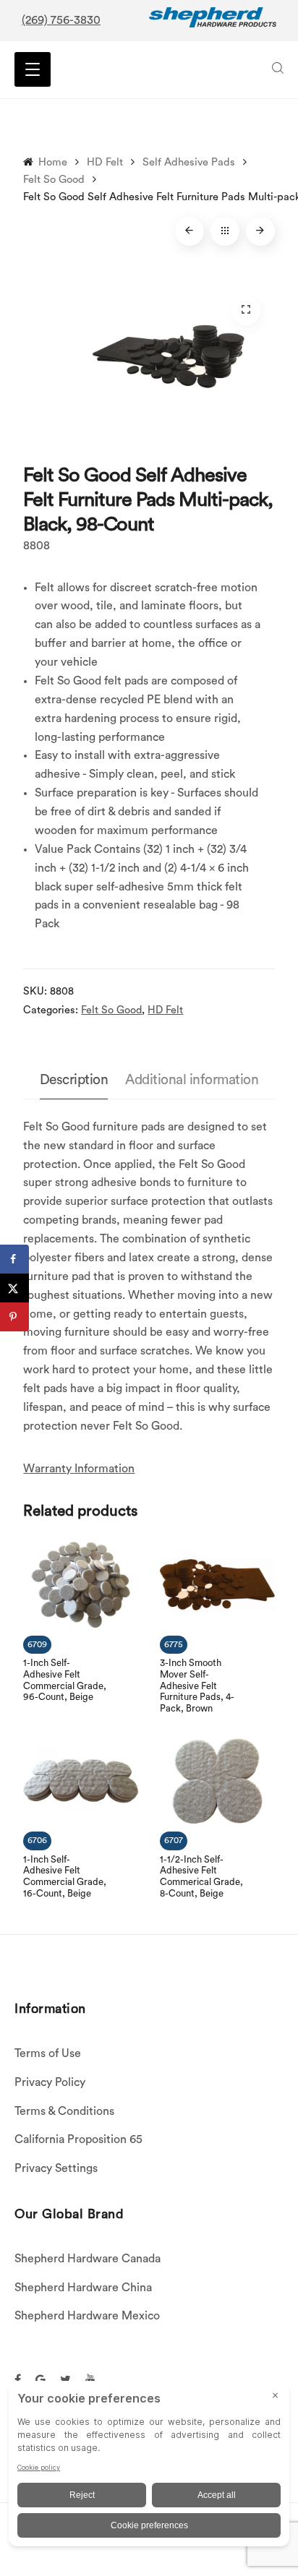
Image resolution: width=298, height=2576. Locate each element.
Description (74, 1080)
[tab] (74, 1081)
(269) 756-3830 (61, 20)
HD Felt (105, 162)
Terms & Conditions (64, 2111)
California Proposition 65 (78, 2139)
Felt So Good (54, 180)
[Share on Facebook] (14, 1259)
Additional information (192, 1080)
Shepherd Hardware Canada (88, 2259)
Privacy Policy (50, 2082)
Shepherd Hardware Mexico (87, 2316)
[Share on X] (14, 1288)
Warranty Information (79, 1469)
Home (53, 162)
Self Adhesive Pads (189, 162)
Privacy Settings (56, 2168)
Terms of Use (48, 2053)
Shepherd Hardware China (83, 2288)
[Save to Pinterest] (14, 1317)
